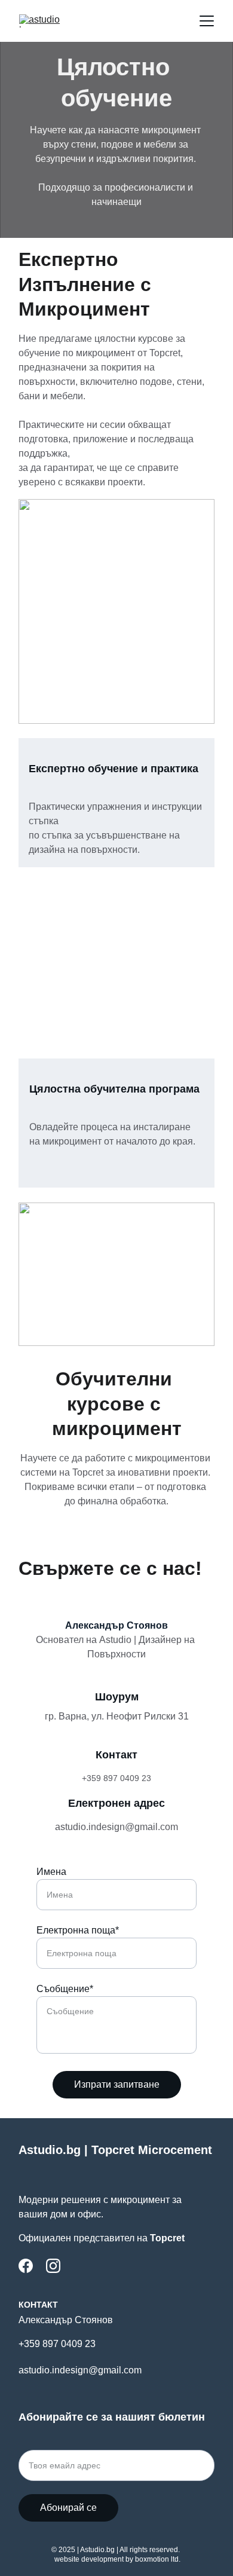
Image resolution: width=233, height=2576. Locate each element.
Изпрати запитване (117, 2084)
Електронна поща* (78, 1930)
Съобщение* (65, 1989)
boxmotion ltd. (158, 2559)
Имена (51, 1872)
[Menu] (207, 21)
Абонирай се (68, 2508)
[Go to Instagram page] (53, 2266)
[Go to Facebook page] (26, 2266)
